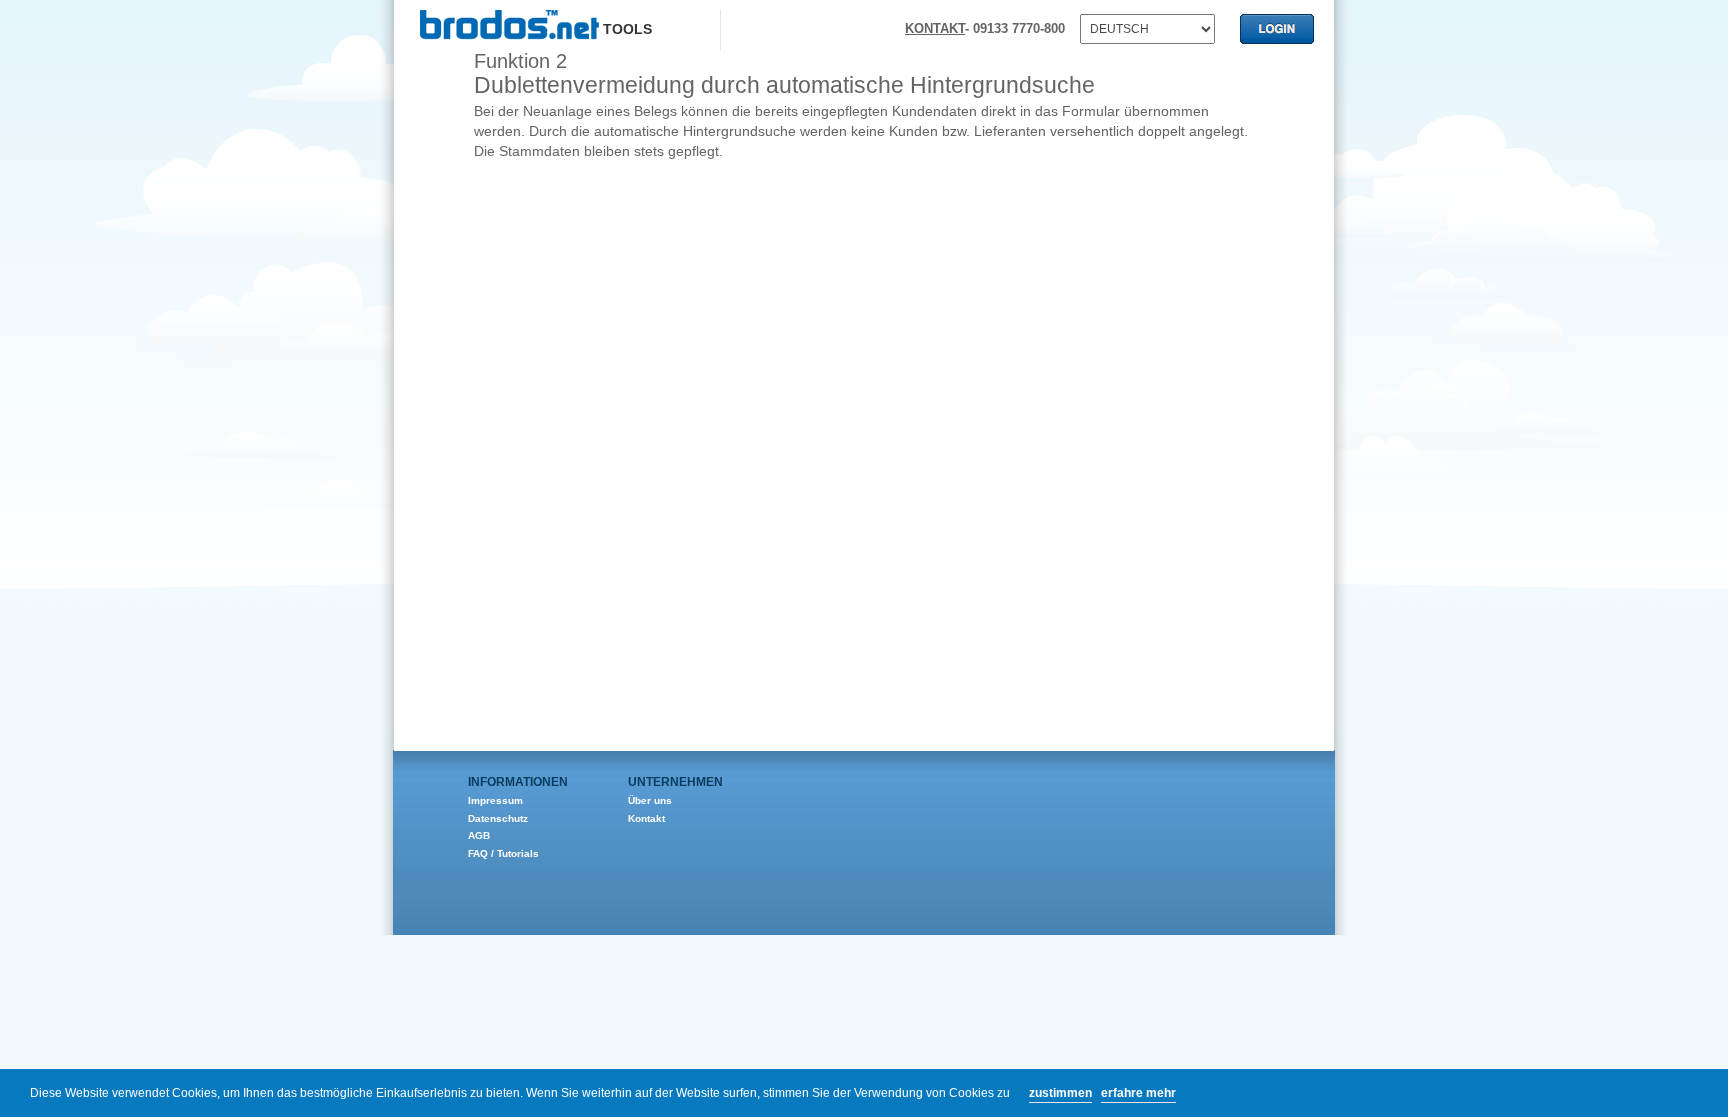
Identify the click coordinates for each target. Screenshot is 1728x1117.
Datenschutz (498, 818)
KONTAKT (935, 28)
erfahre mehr (1138, 1093)
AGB (479, 835)
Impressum (495, 800)
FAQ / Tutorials (503, 853)
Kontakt (646, 818)
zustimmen (1060, 1093)
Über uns (650, 800)
